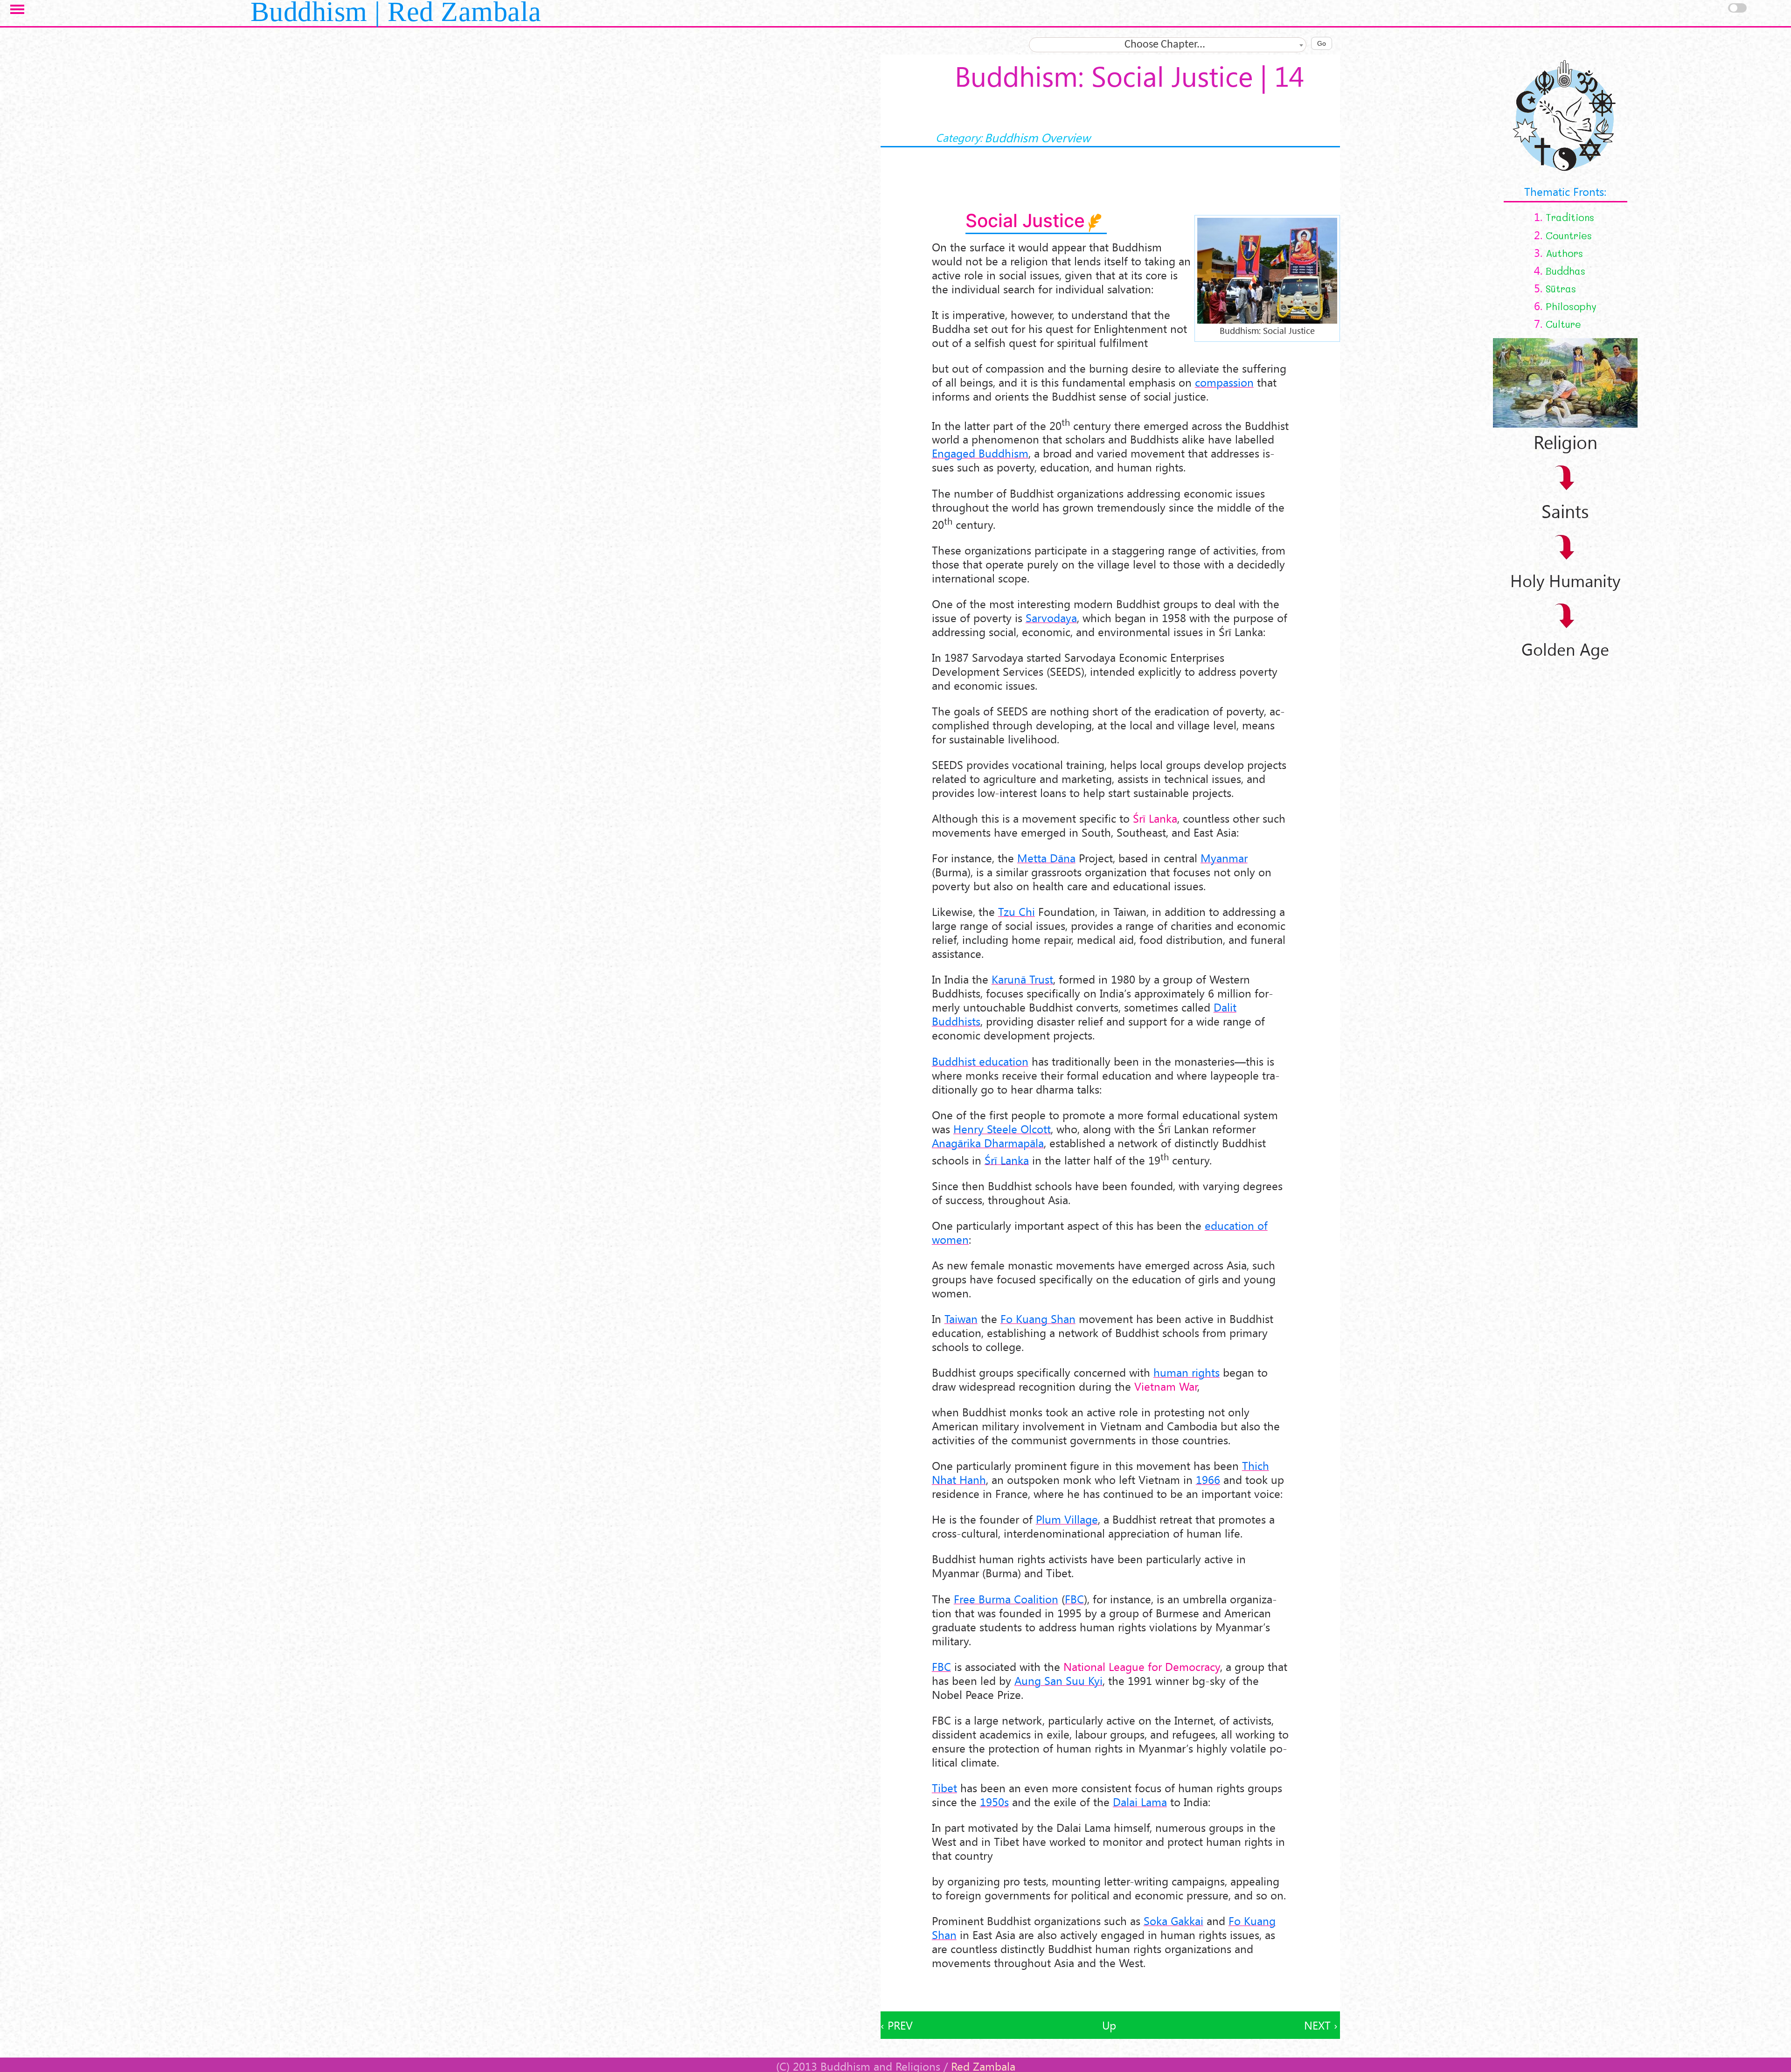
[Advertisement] (1110, 1990)
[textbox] (1168, 45)
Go (1322, 43)
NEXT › (1321, 2025)
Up (1109, 2025)
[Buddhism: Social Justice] (1267, 269)
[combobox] (1168, 45)
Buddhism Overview (1038, 137)
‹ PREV (897, 2025)
